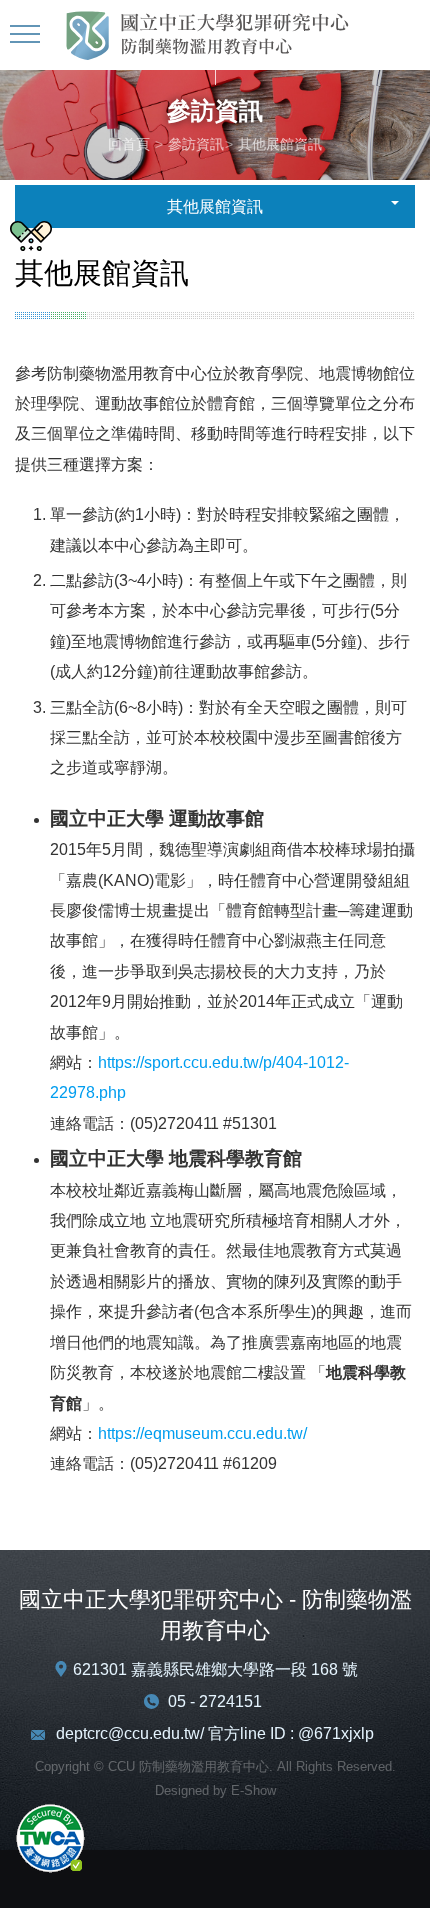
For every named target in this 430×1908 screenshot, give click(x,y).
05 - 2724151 (215, 1701)
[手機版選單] (27, 35)
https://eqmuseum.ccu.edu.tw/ (202, 1433)
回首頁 (129, 144)
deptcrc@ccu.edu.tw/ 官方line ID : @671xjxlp (215, 1733)
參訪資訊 (196, 144)
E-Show (253, 1790)
